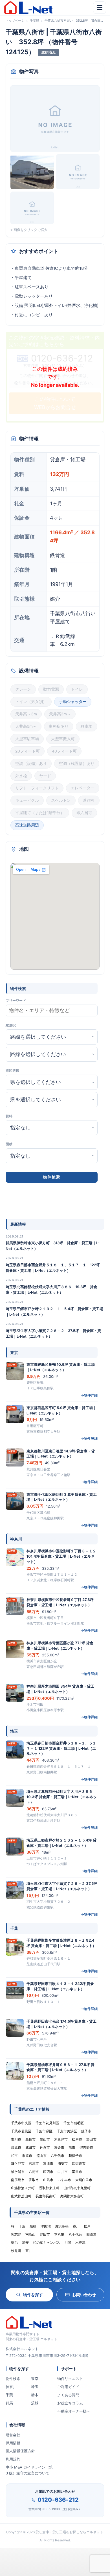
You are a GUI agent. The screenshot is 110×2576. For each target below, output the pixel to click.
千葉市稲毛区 (74, 2123)
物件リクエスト (70, 2379)
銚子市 (86, 2131)
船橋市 (30, 2139)
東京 (35, 2379)
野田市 (91, 2139)
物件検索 (13, 2379)
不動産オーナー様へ (74, 2411)
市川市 (16, 2139)
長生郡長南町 (46, 2196)
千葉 (9, 2395)
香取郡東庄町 (49, 2188)
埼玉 (35, 2387)
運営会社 (13, 2435)
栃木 (35, 2395)
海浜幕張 (62, 2226)
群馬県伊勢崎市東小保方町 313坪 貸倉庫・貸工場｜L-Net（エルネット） (53, 1246)
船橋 (33, 2226)
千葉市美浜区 (67, 2131)
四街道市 (79, 2163)
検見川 (16, 2251)
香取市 (34, 2180)
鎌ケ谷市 (18, 2163)
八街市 (34, 2172)
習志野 (16, 2234)
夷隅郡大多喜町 (72, 2196)
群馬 (9, 2403)
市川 (76, 2226)
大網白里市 (84, 2180)
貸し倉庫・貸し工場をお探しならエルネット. (70, 2532)
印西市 (48, 2172)
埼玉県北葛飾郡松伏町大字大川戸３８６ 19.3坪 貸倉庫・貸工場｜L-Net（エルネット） (51, 1290)
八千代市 (58, 2156)
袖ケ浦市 (18, 2172)
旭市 (72, 2147)
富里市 (77, 2172)
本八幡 (59, 2234)
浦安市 (63, 2163)
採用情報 (13, 2443)
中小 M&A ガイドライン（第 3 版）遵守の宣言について (29, 2470)
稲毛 (14, 2243)
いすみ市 (64, 2180)
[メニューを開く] (100, 8)
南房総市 (18, 2180)
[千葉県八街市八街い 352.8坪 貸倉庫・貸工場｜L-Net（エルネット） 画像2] (32, 172)
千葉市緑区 (44, 2131)
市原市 (27, 2156)
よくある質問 (68, 2395)
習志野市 (86, 2147)
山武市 (48, 2180)
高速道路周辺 (27, 825)
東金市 (59, 2147)
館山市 (45, 2139)
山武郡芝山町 (21, 2196)
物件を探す (33, 2295)
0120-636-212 (58, 2500)
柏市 (14, 2156)
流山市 (41, 2156)
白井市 (63, 2172)
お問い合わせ (84, 2295)
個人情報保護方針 (20, 2451)
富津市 (48, 2163)
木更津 (80, 2243)
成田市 (30, 2147)
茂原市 (16, 2147)
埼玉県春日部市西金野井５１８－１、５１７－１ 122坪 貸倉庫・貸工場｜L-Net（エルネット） (55, 1268)
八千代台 (75, 2234)
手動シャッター (73, 702)
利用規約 (13, 2459)
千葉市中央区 (21, 2123)
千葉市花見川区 (47, 2123)
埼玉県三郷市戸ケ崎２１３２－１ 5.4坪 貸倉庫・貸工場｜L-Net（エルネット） (54, 1311)
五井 (29, 2251)
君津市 (34, 2163)
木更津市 (61, 2139)
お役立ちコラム (70, 2403)
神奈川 (11, 2387)
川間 (68, 2243)
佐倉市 (45, 2147)
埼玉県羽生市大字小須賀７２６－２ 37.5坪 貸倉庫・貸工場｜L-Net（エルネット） (53, 1333)
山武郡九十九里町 (77, 2188)
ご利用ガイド (68, 2387)
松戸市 (77, 2139)
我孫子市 (75, 2156)
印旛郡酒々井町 (23, 2188)
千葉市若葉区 (21, 2131)
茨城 (35, 2403)
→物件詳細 (89, 1395)
